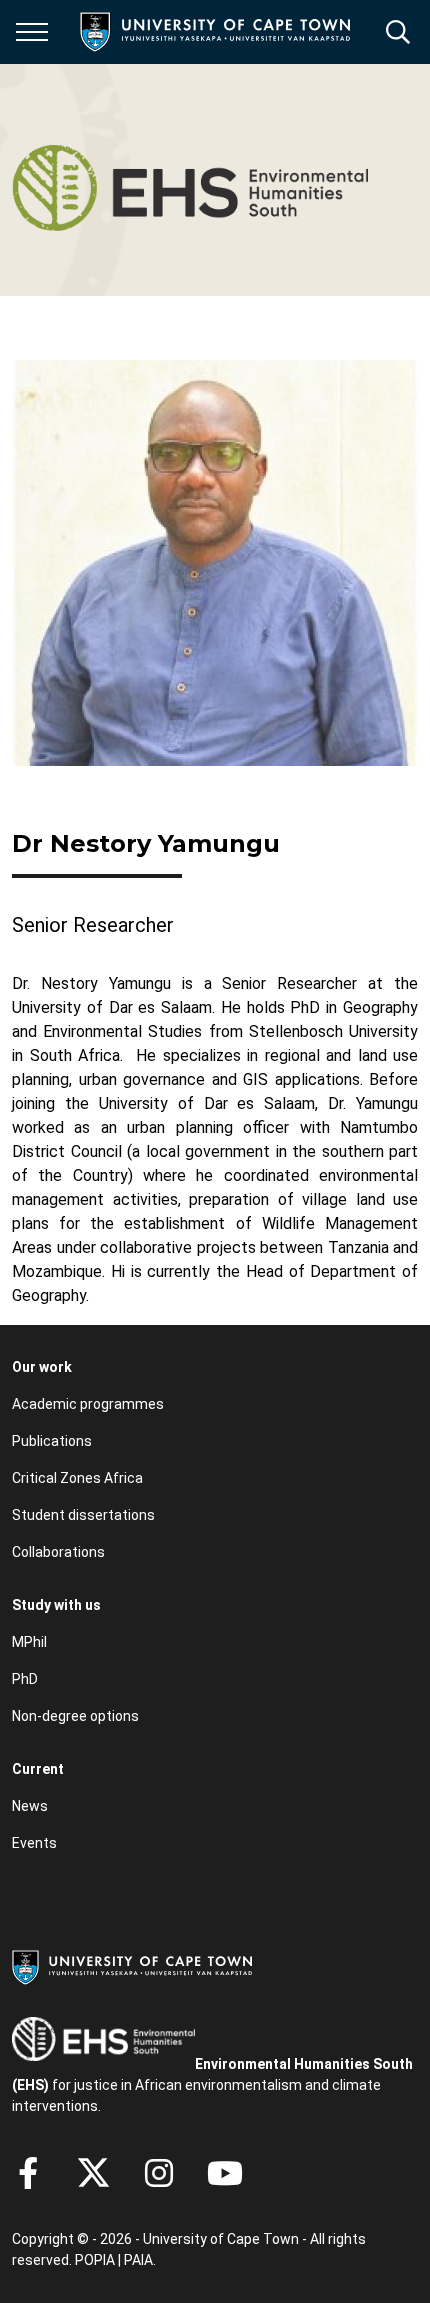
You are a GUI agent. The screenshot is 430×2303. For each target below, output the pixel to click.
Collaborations (58, 1552)
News (30, 1806)
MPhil (29, 1642)
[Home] (132, 1966)
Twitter (93, 2173)
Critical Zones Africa (77, 1478)
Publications (52, 1441)
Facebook (28, 2173)
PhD (25, 1679)
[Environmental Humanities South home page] (190, 180)
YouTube (225, 2173)
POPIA (95, 2260)
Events (34, 1843)
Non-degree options (75, 1716)
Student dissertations (83, 1515)
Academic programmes (88, 1404)
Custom (159, 2173)
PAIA (138, 2260)
